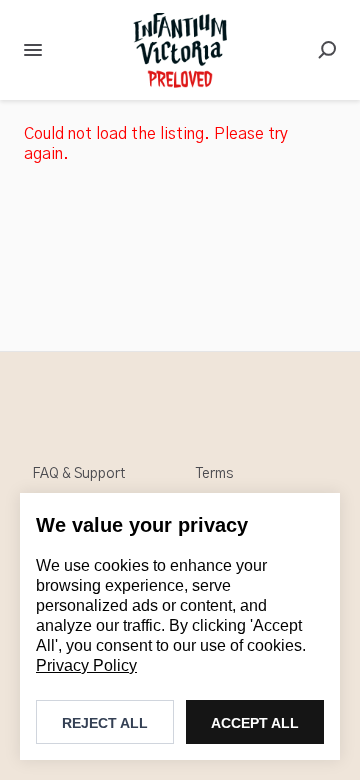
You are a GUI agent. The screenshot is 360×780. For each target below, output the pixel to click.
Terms (214, 474)
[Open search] (327, 50)
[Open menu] (33, 50)
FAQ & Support (78, 474)
